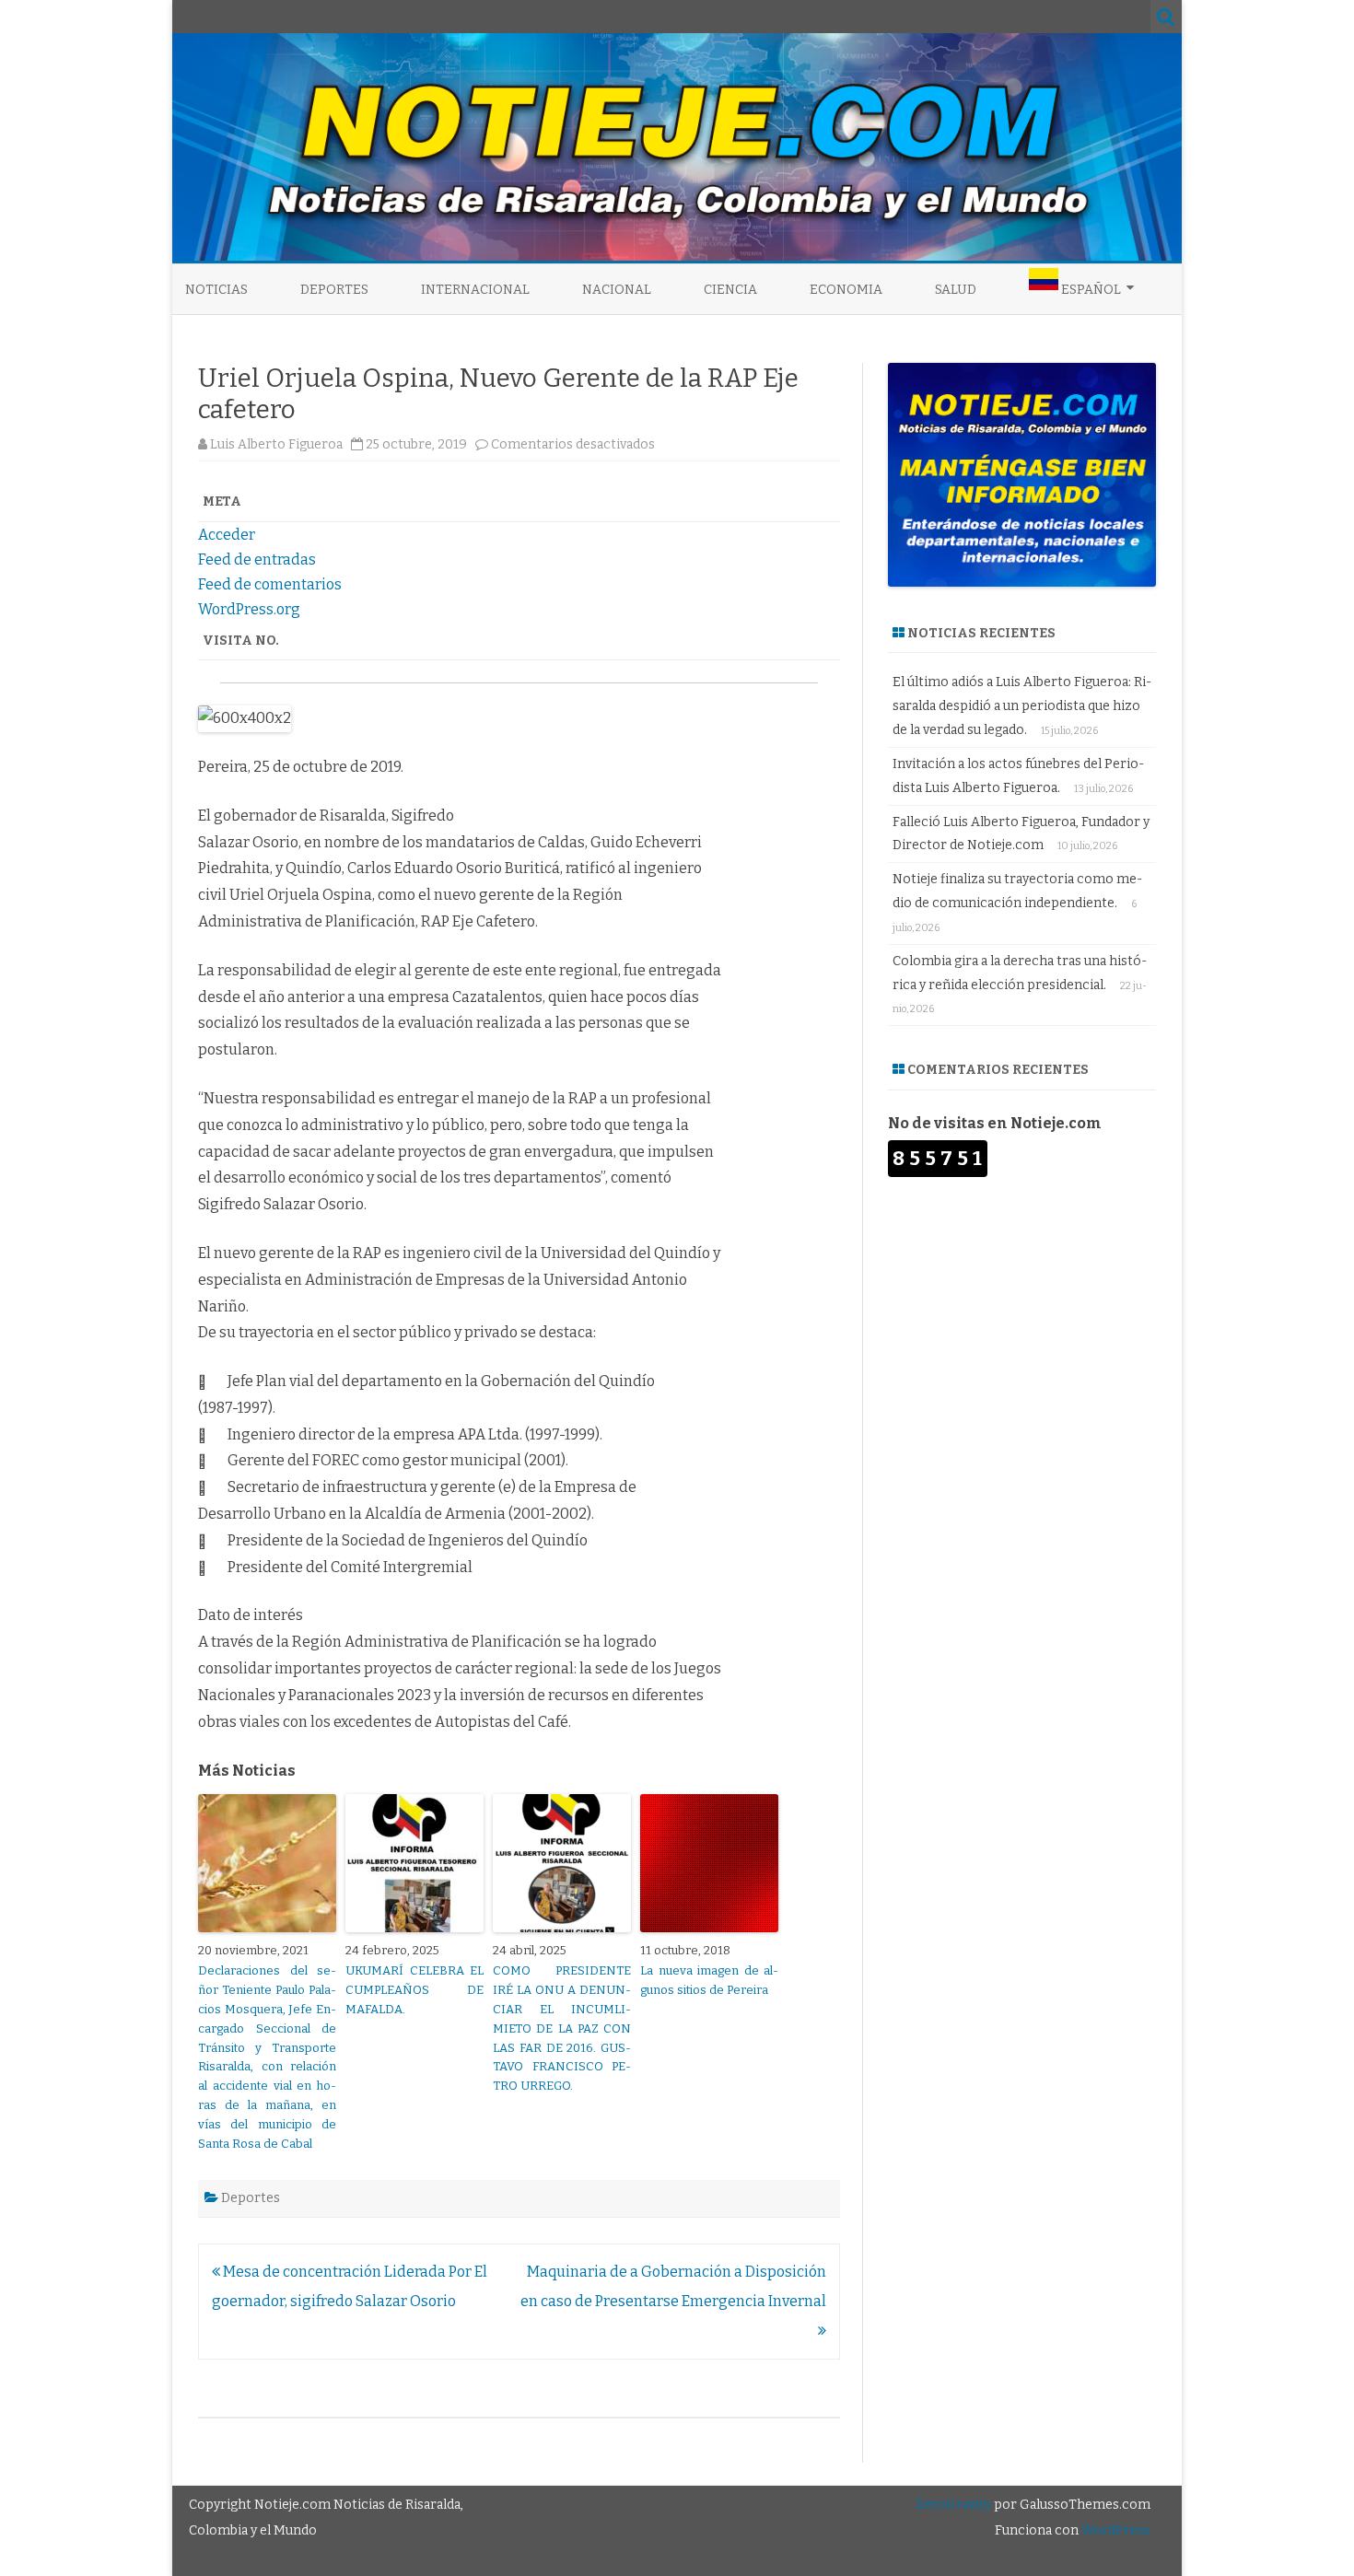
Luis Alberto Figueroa (276, 444)
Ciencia (730, 290)
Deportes (334, 290)
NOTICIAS (216, 290)
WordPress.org (249, 609)
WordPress (1115, 2530)
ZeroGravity (953, 2505)
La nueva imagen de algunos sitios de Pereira (709, 1980)
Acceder (227, 535)
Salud (956, 290)
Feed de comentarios (270, 584)
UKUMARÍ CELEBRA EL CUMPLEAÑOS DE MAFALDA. (414, 1990)
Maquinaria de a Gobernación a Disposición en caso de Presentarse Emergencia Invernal (673, 2286)
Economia (846, 290)
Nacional (617, 290)
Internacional (475, 290)
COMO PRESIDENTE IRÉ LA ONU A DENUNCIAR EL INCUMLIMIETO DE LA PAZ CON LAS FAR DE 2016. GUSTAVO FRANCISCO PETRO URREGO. (562, 2028)
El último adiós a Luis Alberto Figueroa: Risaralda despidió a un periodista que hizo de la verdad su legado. (1022, 706)
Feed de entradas (257, 559)
